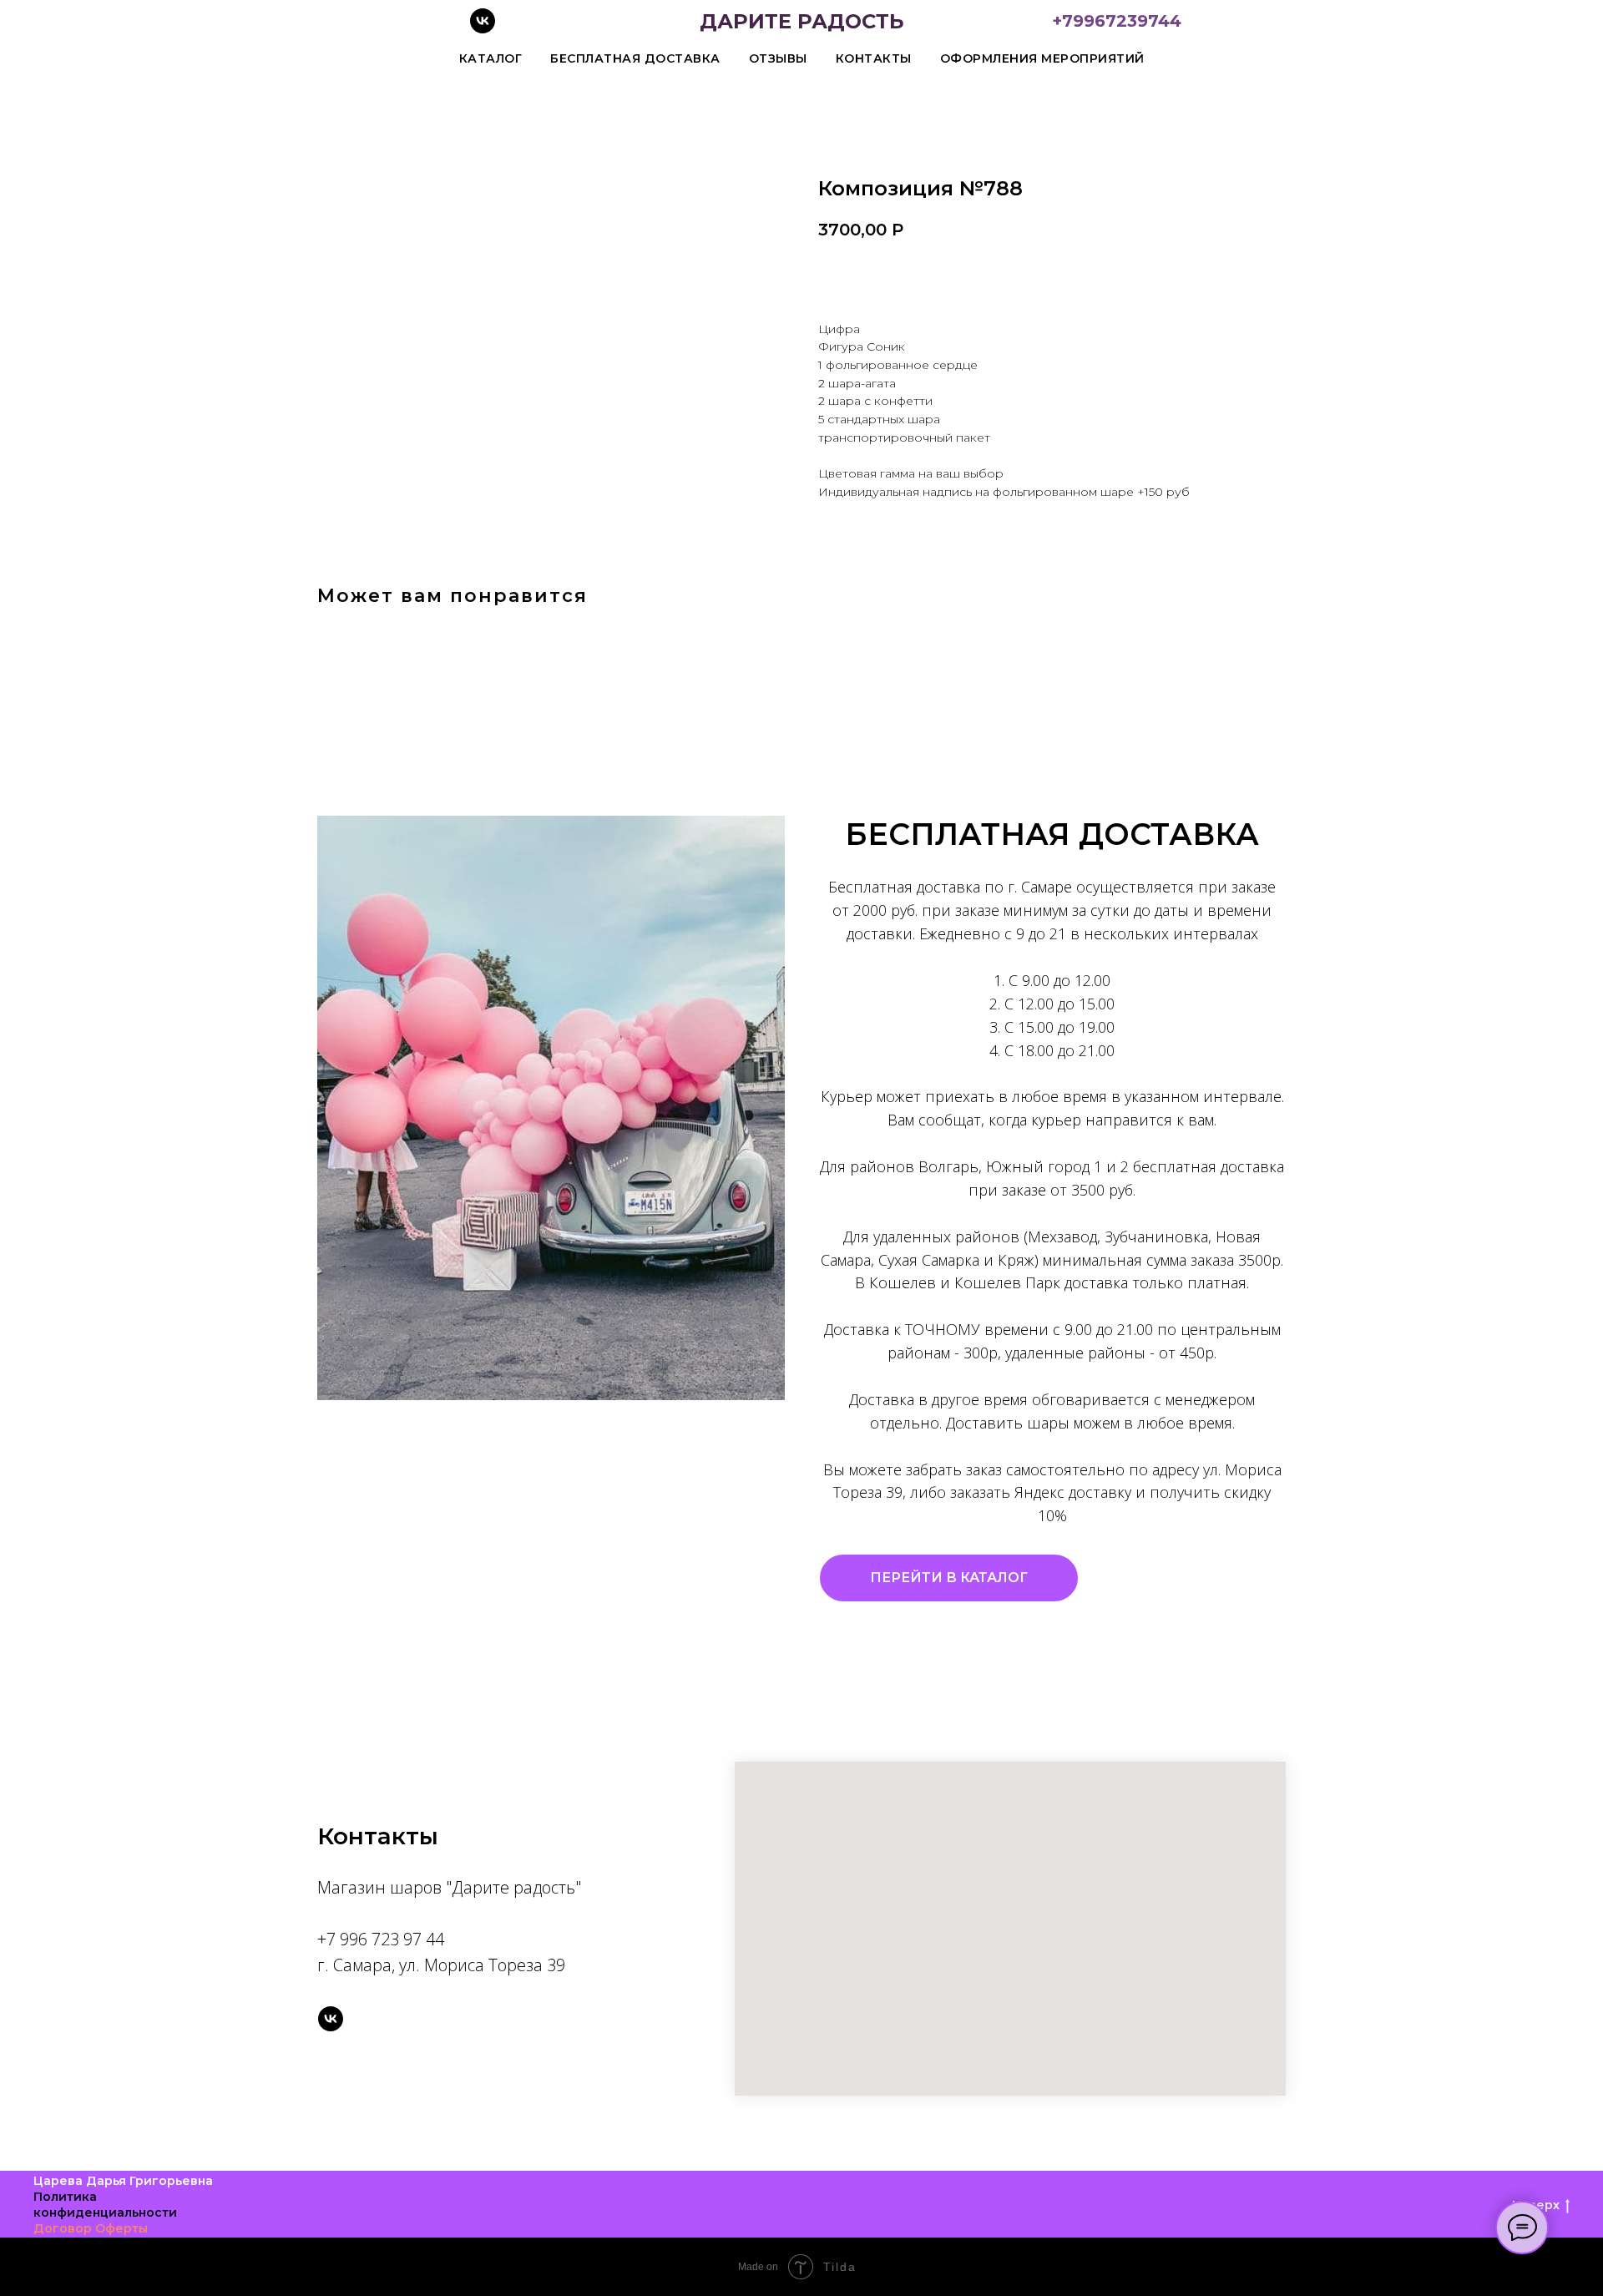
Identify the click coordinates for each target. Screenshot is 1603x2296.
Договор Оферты (91, 2228)
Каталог (491, 58)
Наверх (1536, 2205)
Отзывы (778, 58)
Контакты (874, 58)
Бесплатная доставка (635, 58)
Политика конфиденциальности (105, 2205)
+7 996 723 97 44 (381, 1939)
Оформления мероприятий (1042, 58)
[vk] (483, 29)
